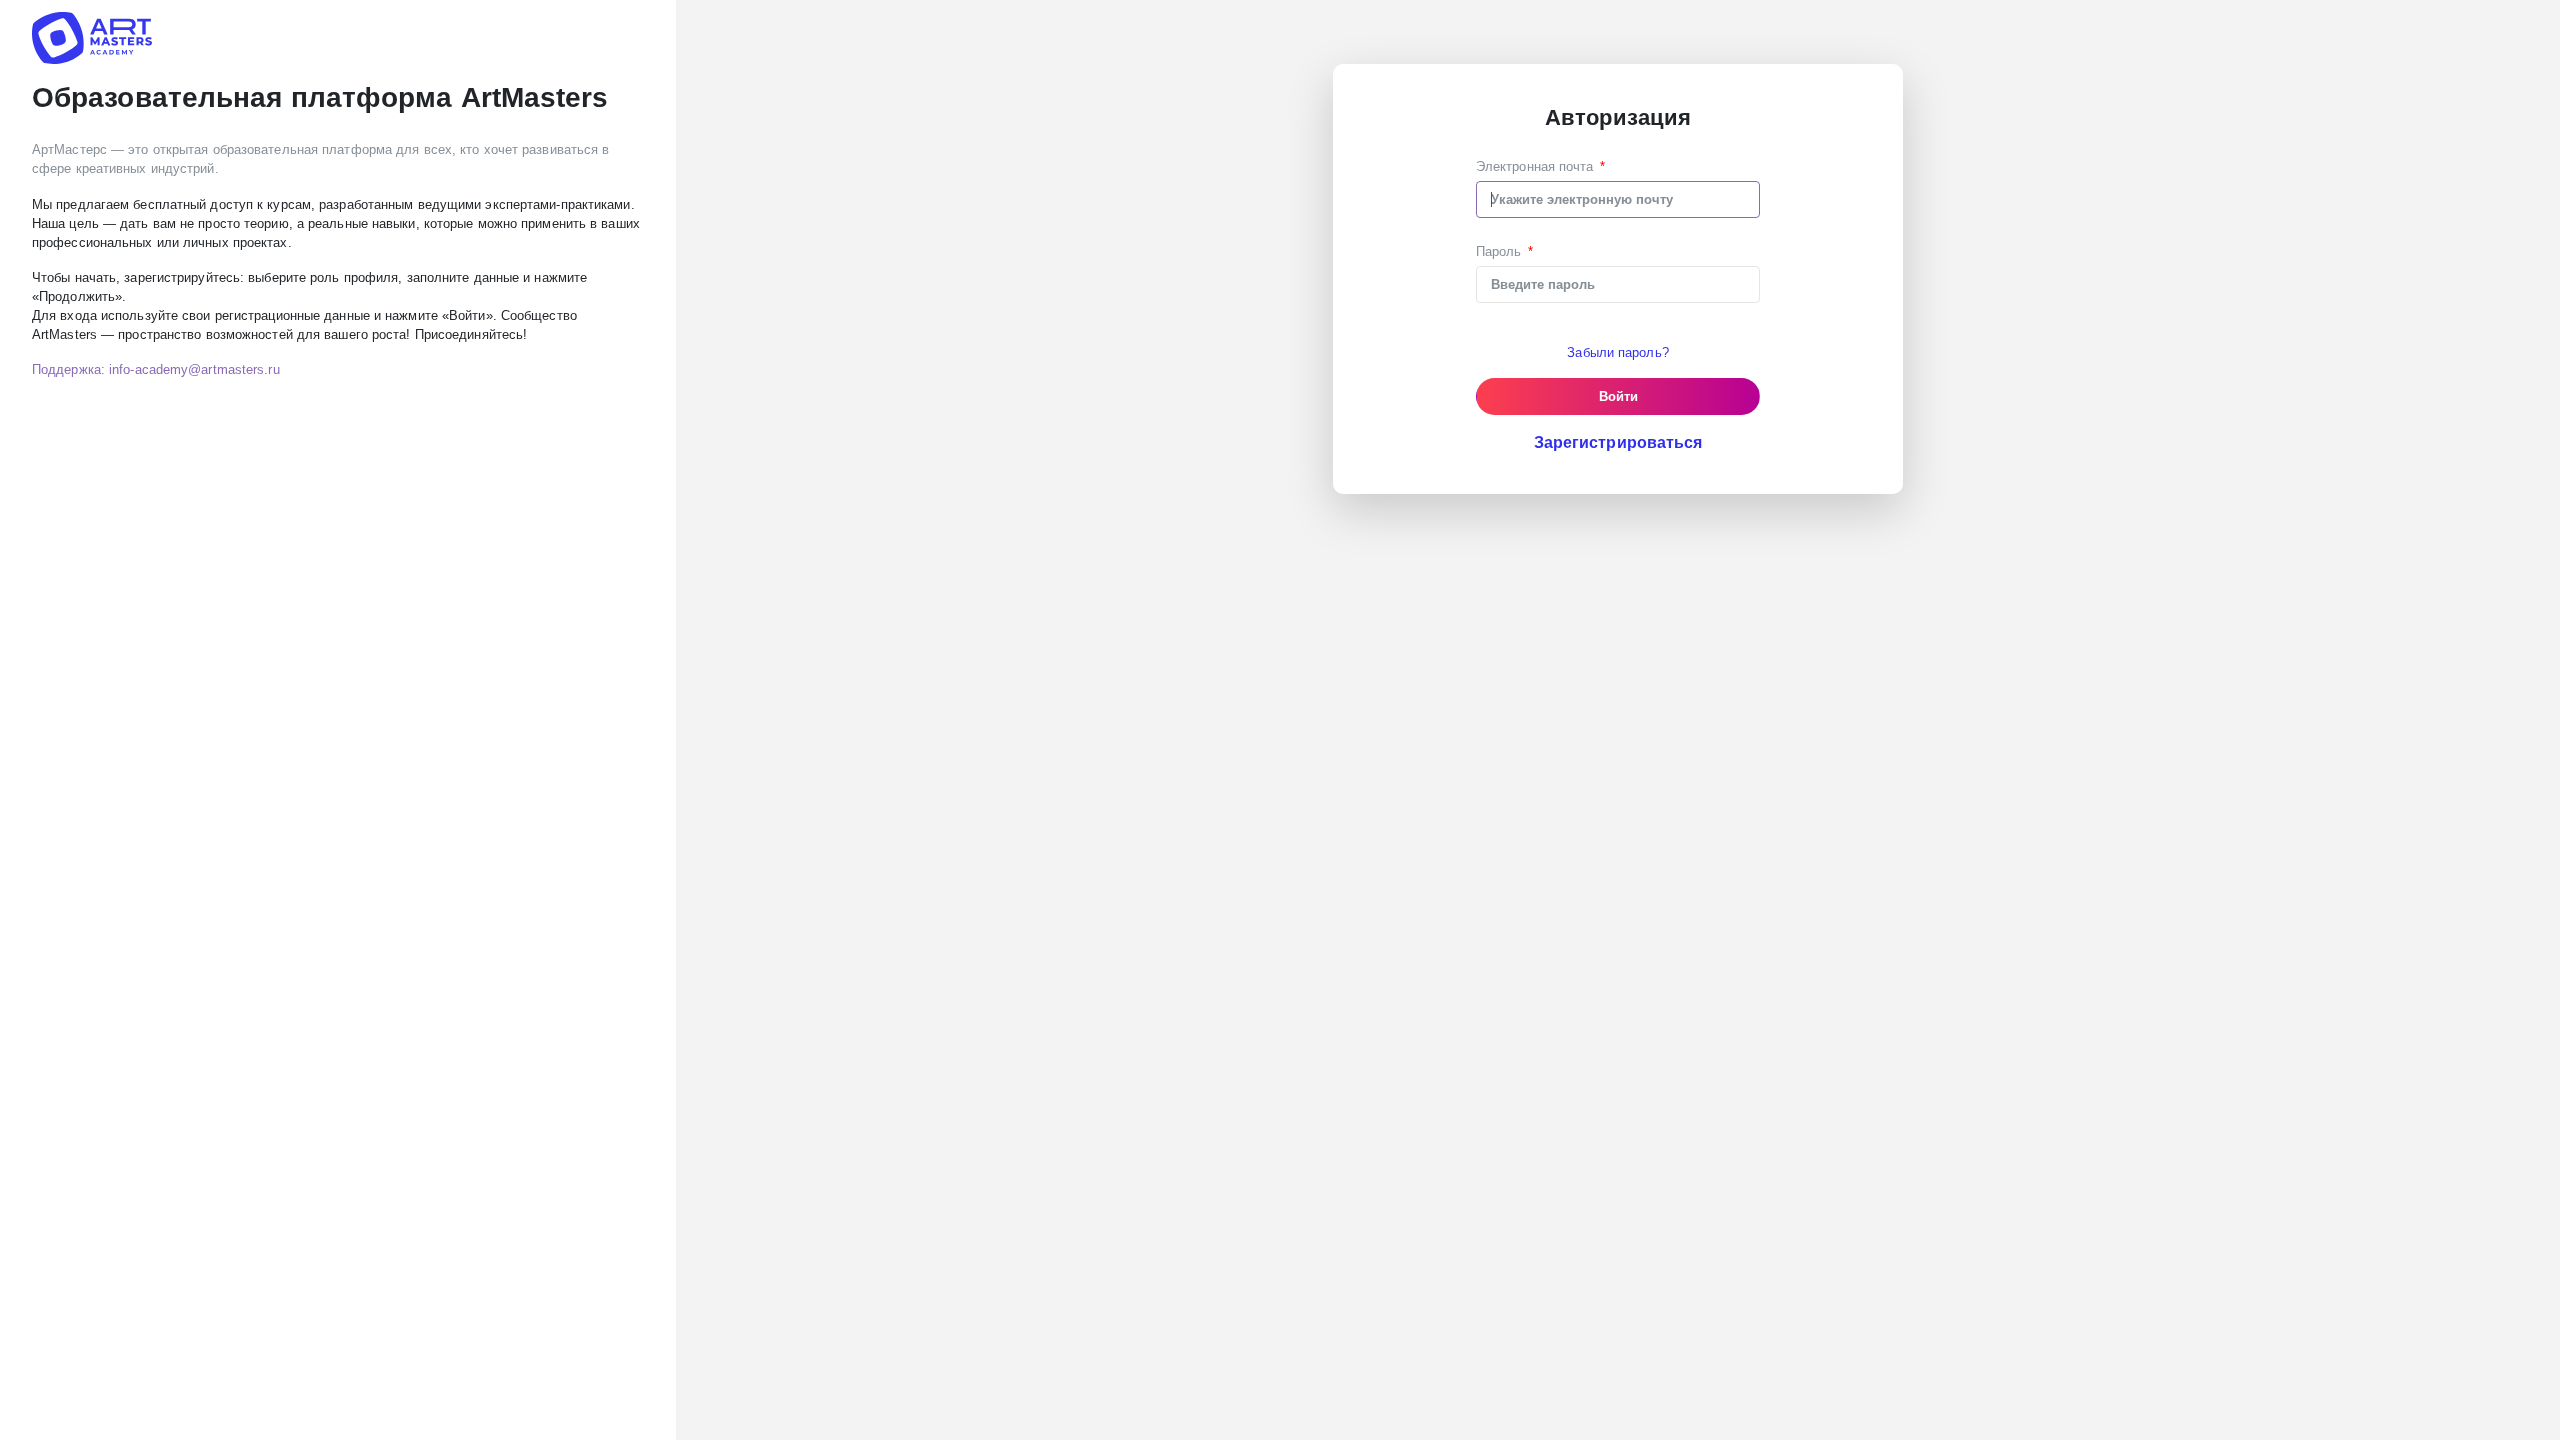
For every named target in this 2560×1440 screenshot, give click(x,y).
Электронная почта (1535, 166)
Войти (1618, 396)
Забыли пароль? (1617, 352)
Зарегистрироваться (1618, 442)
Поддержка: (156, 369)
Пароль (1499, 251)
